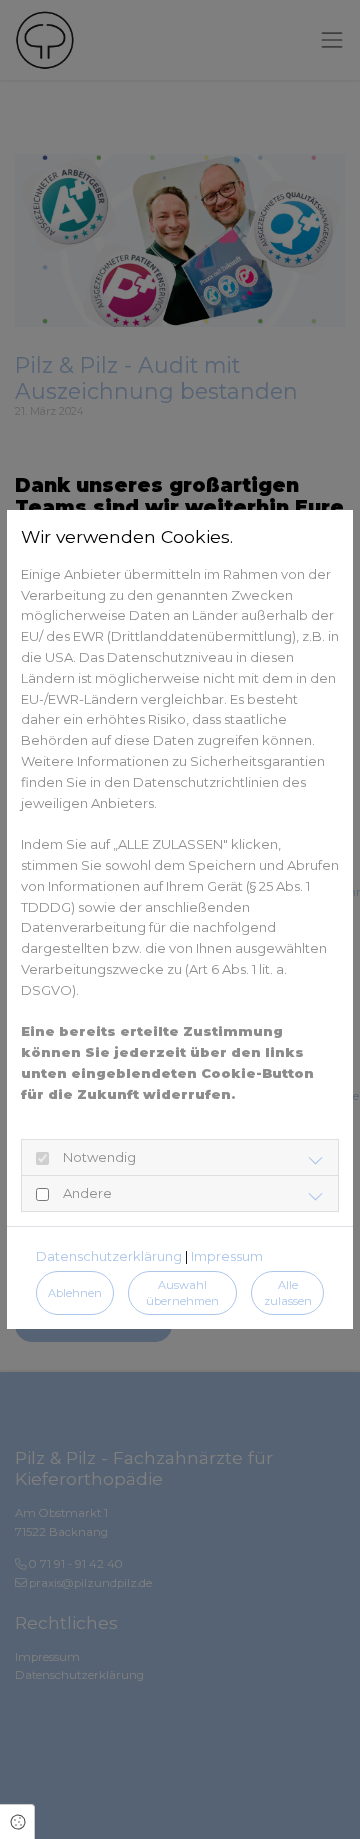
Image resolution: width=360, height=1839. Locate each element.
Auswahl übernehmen (182, 1293)
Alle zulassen (288, 1293)
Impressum (227, 1256)
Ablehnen (75, 1293)
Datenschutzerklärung (109, 1256)
